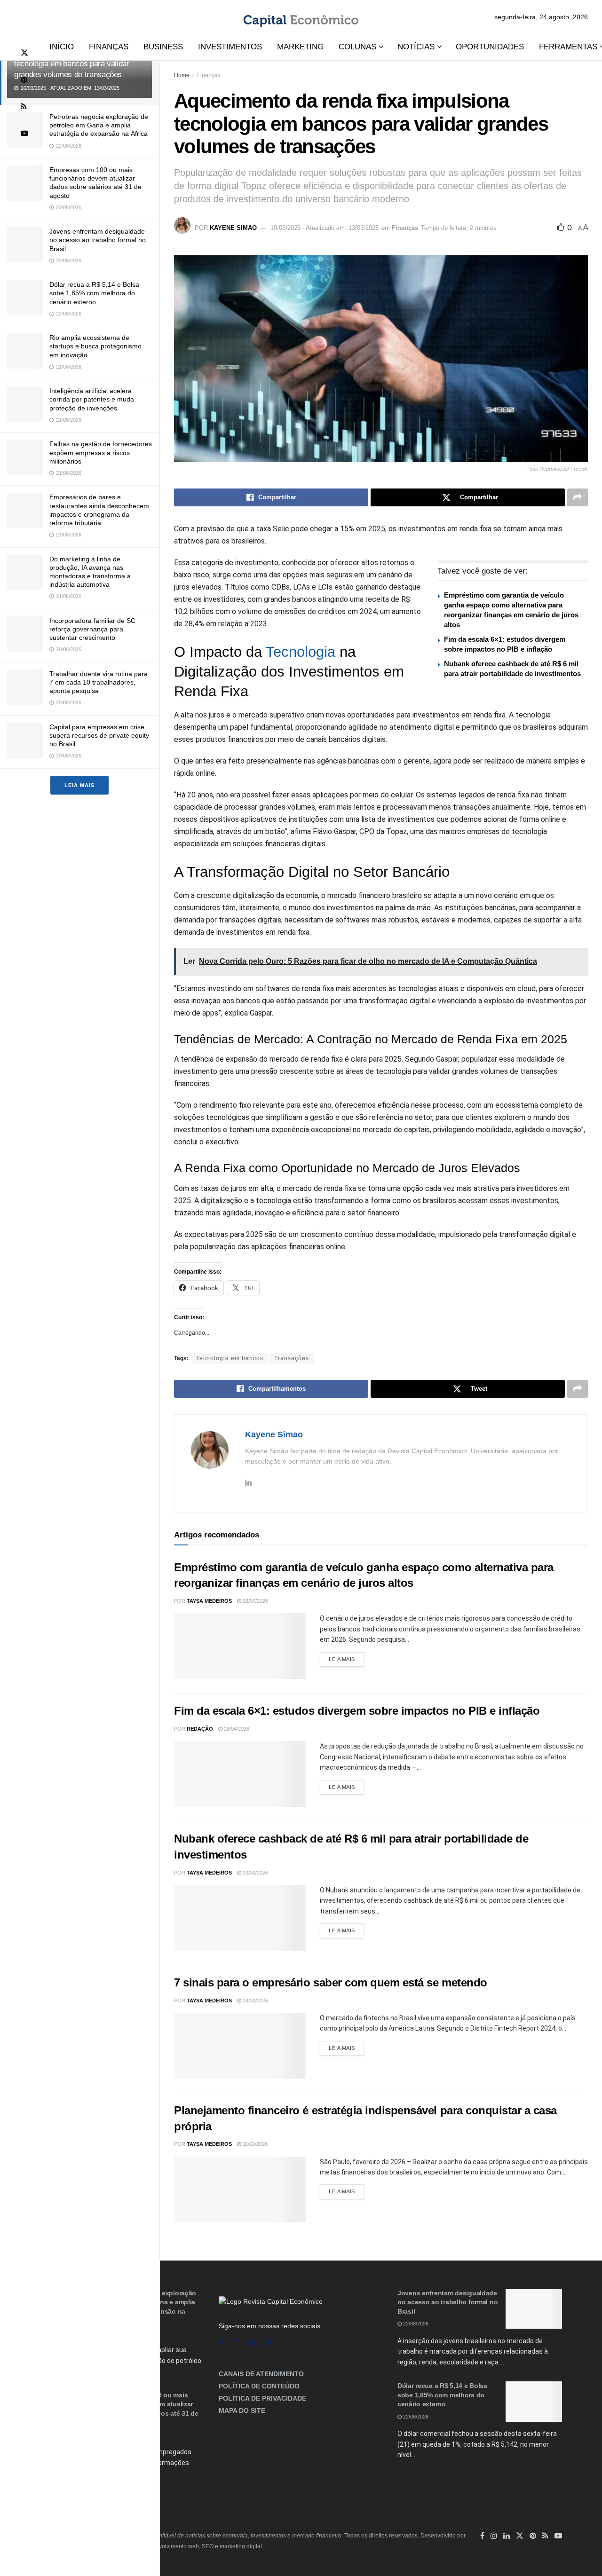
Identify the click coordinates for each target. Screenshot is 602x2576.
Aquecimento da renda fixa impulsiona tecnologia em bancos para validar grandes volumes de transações (78, 64)
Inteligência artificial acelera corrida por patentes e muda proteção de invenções (92, 399)
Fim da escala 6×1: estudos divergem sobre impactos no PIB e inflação (357, 1711)
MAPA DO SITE (242, 2411)
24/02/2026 (255, 2001)
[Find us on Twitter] (24, 53)
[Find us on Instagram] (236, 2343)
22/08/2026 (415, 2324)
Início (62, 47)
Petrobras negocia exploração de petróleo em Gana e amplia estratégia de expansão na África (99, 125)
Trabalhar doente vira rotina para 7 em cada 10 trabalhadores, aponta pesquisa (99, 682)
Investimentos (230, 47)
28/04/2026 (236, 1729)
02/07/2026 (255, 1601)
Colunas (357, 47)
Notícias (416, 47)
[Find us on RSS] (24, 106)
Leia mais (79, 785)
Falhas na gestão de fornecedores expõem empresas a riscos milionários (101, 452)
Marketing (300, 47)
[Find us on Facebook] (221, 2343)
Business (163, 47)
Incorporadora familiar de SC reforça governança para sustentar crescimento (92, 629)
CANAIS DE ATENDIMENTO (261, 2374)
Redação (200, 1729)
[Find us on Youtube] (24, 133)
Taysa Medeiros (209, 1601)
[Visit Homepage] (301, 17)
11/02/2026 (254, 2144)
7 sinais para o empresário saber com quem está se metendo (331, 1982)
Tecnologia (301, 652)
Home (182, 75)
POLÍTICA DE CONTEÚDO (259, 2386)
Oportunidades (490, 47)
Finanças (109, 47)
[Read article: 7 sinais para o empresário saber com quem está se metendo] (240, 2046)
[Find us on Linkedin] (253, 2343)
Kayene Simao (233, 228)
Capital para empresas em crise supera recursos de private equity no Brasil (99, 735)
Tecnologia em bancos (230, 1358)
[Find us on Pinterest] (24, 80)
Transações (292, 1358)
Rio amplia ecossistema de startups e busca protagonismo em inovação (95, 346)
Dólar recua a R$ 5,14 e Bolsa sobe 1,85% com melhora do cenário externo (94, 293)
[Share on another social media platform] (578, 497)
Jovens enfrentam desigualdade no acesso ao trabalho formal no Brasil (98, 240)
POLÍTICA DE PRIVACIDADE (262, 2398)
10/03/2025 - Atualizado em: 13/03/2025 (325, 228)
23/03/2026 (255, 1873)
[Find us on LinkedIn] (507, 2536)
